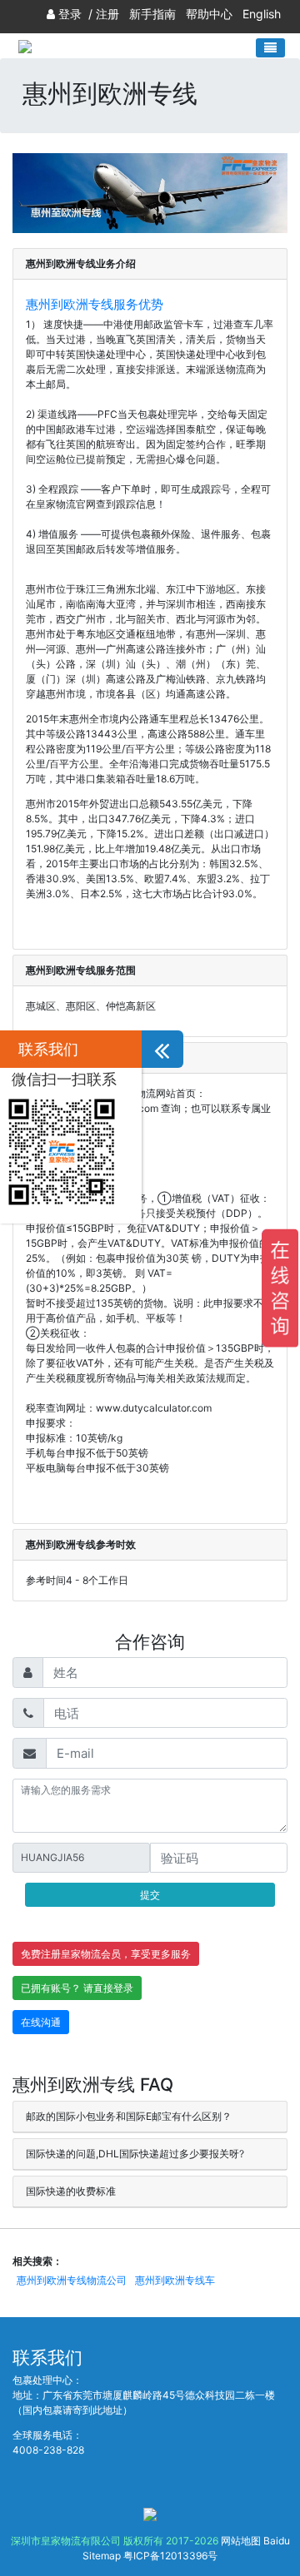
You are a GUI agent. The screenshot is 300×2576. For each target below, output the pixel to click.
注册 (107, 14)
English (262, 14)
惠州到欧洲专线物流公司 (72, 2280)
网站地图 (241, 2541)
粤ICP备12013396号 (170, 2556)
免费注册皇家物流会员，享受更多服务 (106, 1954)
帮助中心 (209, 14)
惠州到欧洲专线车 (175, 2280)
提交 (150, 1895)
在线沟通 (41, 2022)
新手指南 (152, 14)
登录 (70, 14)
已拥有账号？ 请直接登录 (77, 1988)
